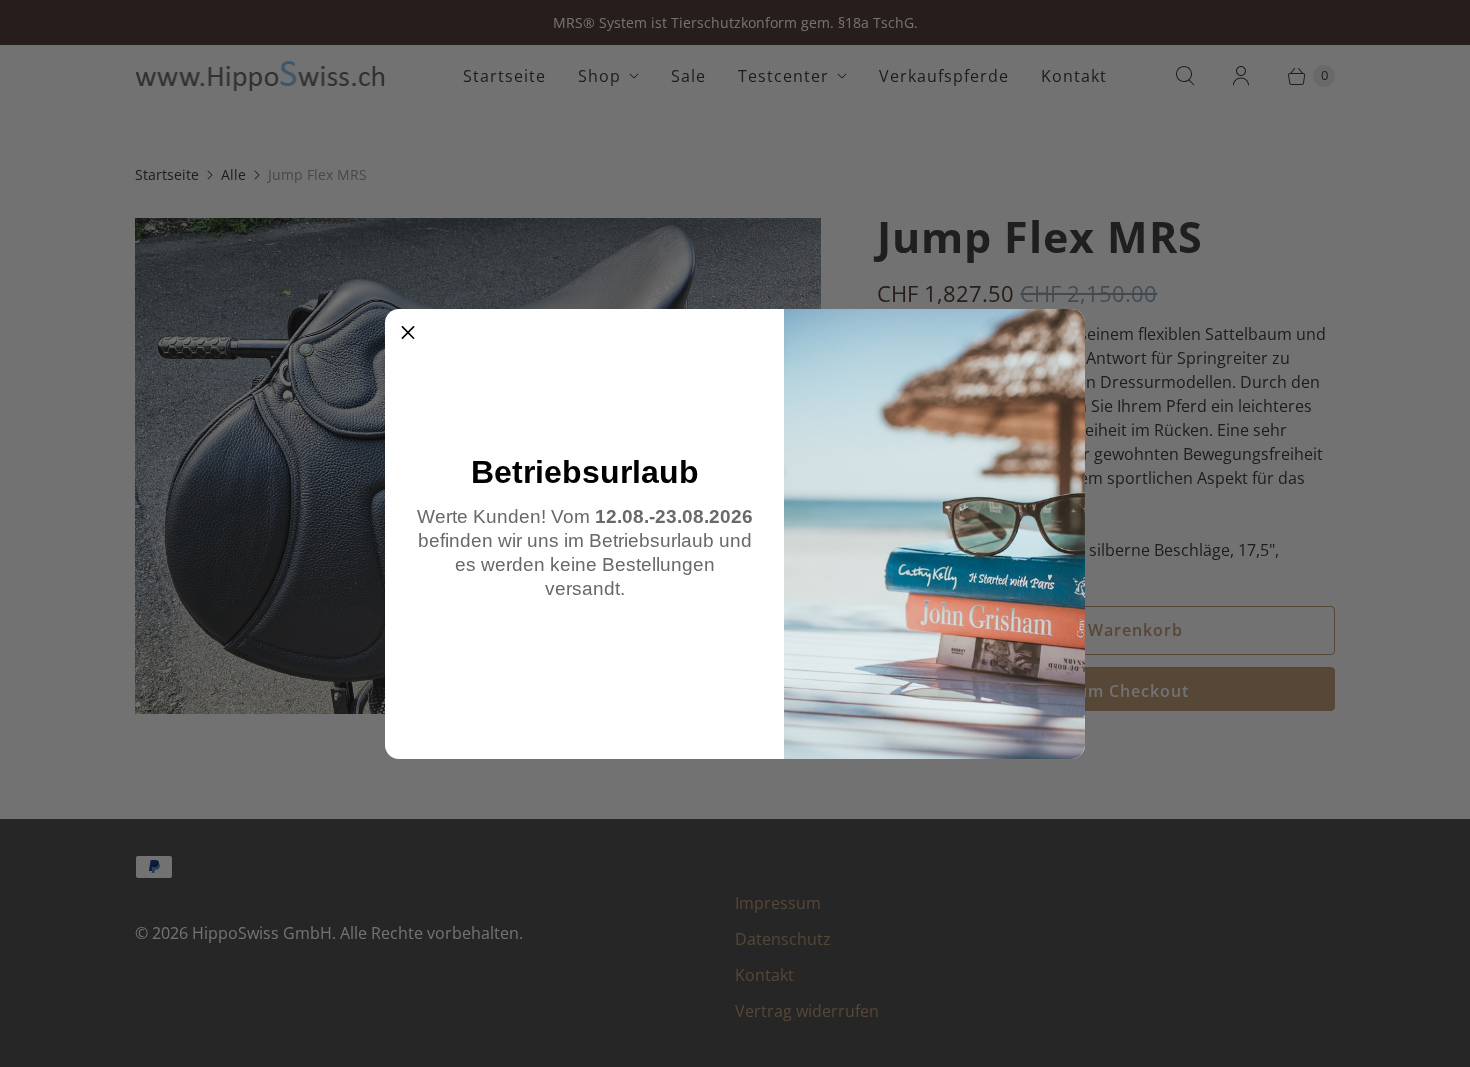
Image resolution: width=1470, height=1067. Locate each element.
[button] (408, 332)
